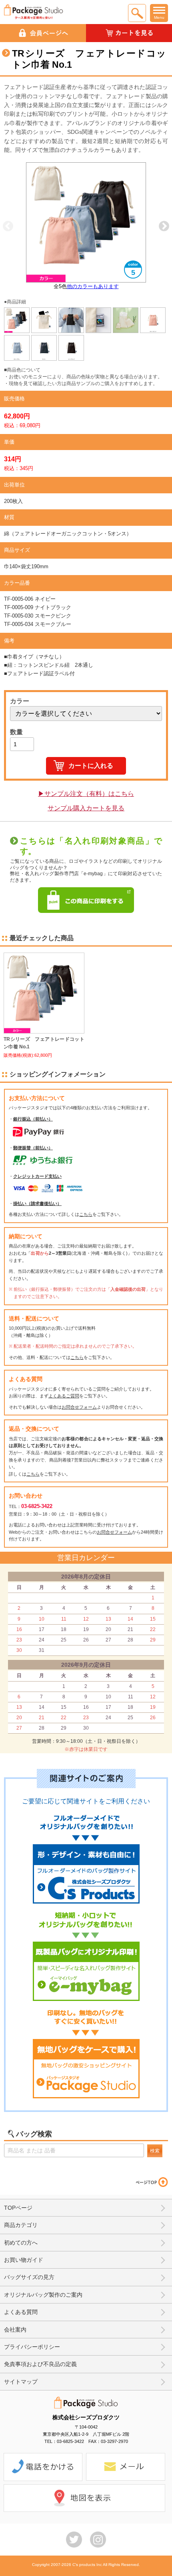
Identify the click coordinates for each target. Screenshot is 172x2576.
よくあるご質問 (64, 1396)
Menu (159, 17)
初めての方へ (21, 2243)
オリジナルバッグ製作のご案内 (43, 2295)
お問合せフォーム (79, 1407)
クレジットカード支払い (37, 1176)
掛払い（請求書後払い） (37, 1203)
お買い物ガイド (24, 2260)
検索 (155, 2151)
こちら (86, 1214)
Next (164, 226)
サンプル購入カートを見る (86, 808)
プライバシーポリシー (32, 2347)
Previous (8, 226)
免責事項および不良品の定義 (40, 2364)
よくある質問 (21, 2312)
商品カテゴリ (21, 2225)
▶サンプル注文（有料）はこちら (86, 794)
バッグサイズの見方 (29, 2277)
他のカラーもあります (93, 286)
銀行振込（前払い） (33, 1119)
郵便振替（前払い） (33, 1148)
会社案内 (15, 2330)
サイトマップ (21, 2382)
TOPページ (18, 2208)
